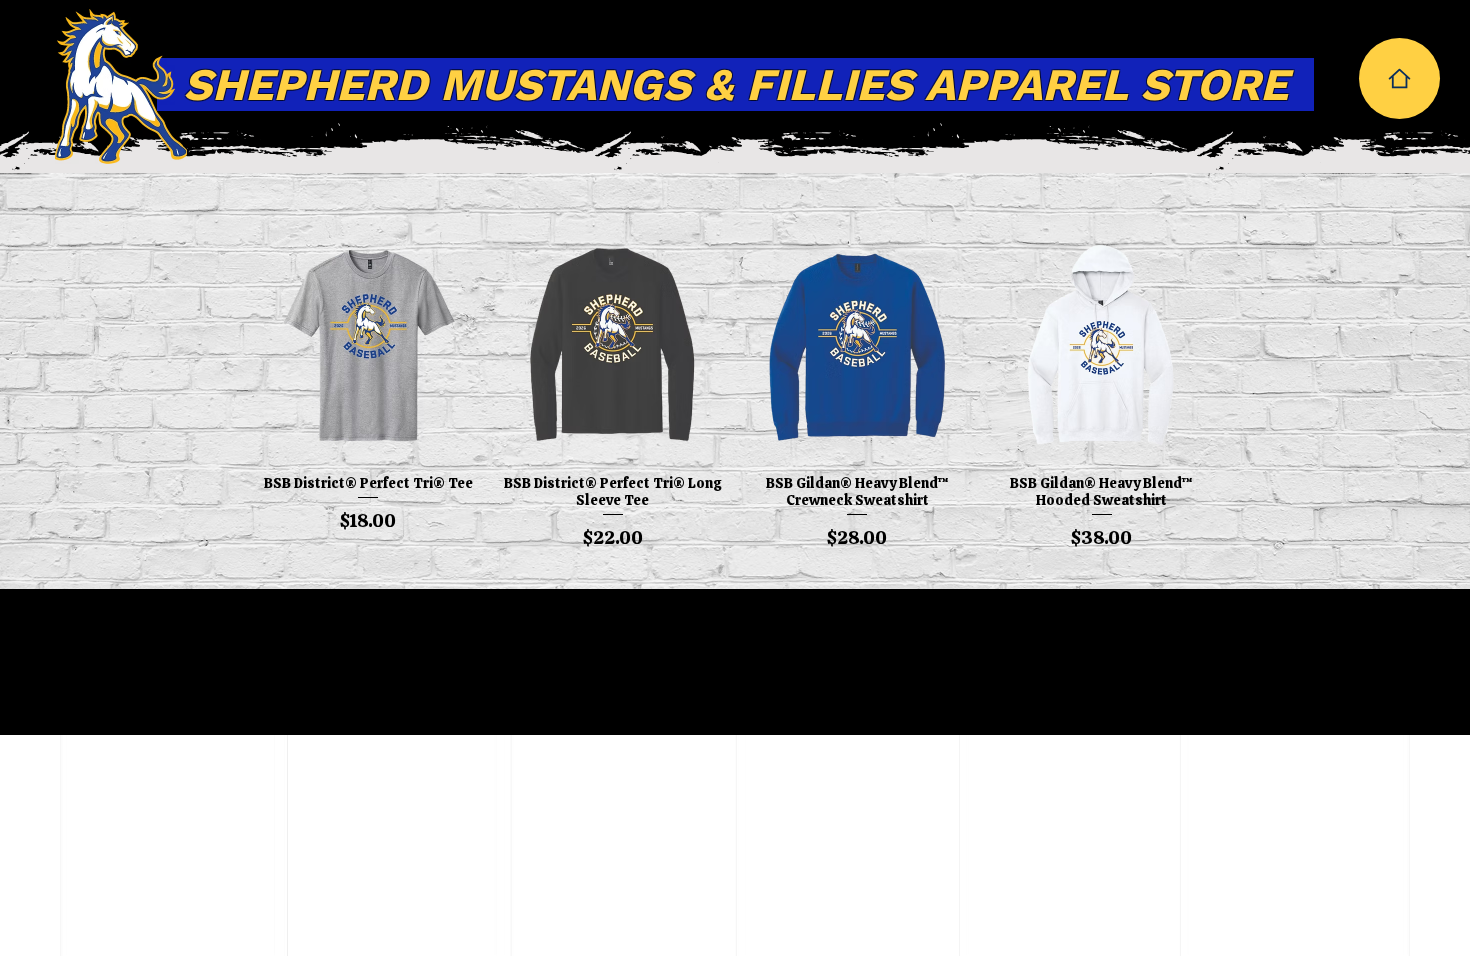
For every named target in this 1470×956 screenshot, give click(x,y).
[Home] (1399, 78)
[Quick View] (368, 346)
